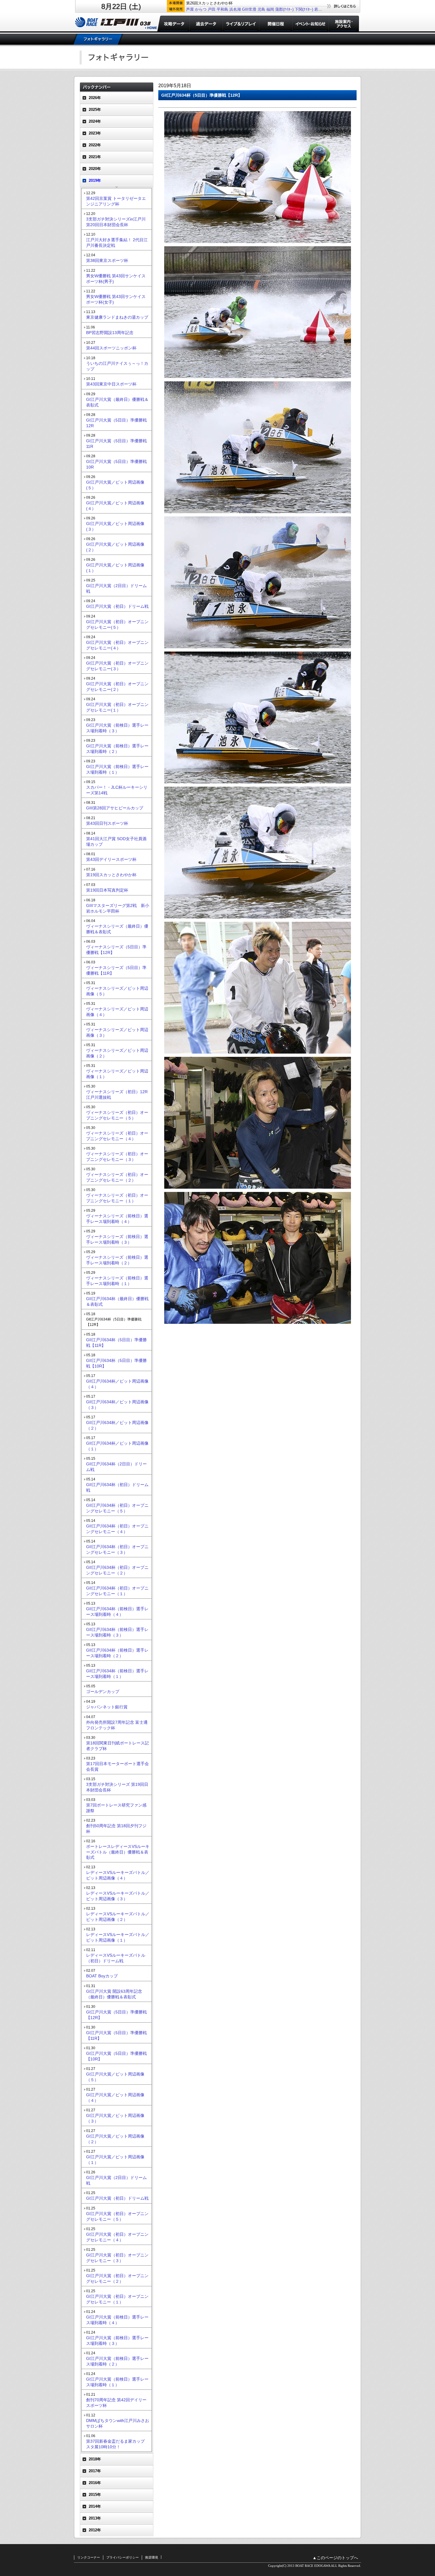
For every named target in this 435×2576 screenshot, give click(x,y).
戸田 (212, 9)
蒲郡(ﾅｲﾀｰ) (284, 9)
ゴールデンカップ (103, 1692)
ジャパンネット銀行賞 (107, 1707)
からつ (201, 9)
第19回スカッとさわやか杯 (111, 875)
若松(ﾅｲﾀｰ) (323, 9)
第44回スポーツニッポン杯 (111, 348)
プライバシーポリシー (123, 2557)
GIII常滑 (249, 9)
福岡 (270, 9)
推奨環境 (152, 2557)
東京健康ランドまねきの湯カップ (117, 317)
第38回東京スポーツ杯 (107, 260)
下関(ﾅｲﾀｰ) (304, 9)
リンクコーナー (89, 2557)
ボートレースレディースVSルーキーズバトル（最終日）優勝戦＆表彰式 (118, 1852)
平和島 (222, 9)
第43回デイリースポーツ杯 (111, 859)
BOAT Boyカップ (102, 1976)
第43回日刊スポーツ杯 (107, 823)
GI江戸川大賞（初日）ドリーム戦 (117, 606)
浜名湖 (235, 9)
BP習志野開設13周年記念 (110, 333)
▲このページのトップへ (335, 2558)
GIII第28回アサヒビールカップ (115, 808)
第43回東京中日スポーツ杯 (111, 384)
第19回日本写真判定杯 (107, 890)
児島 (261, 9)
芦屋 (190, 9)
